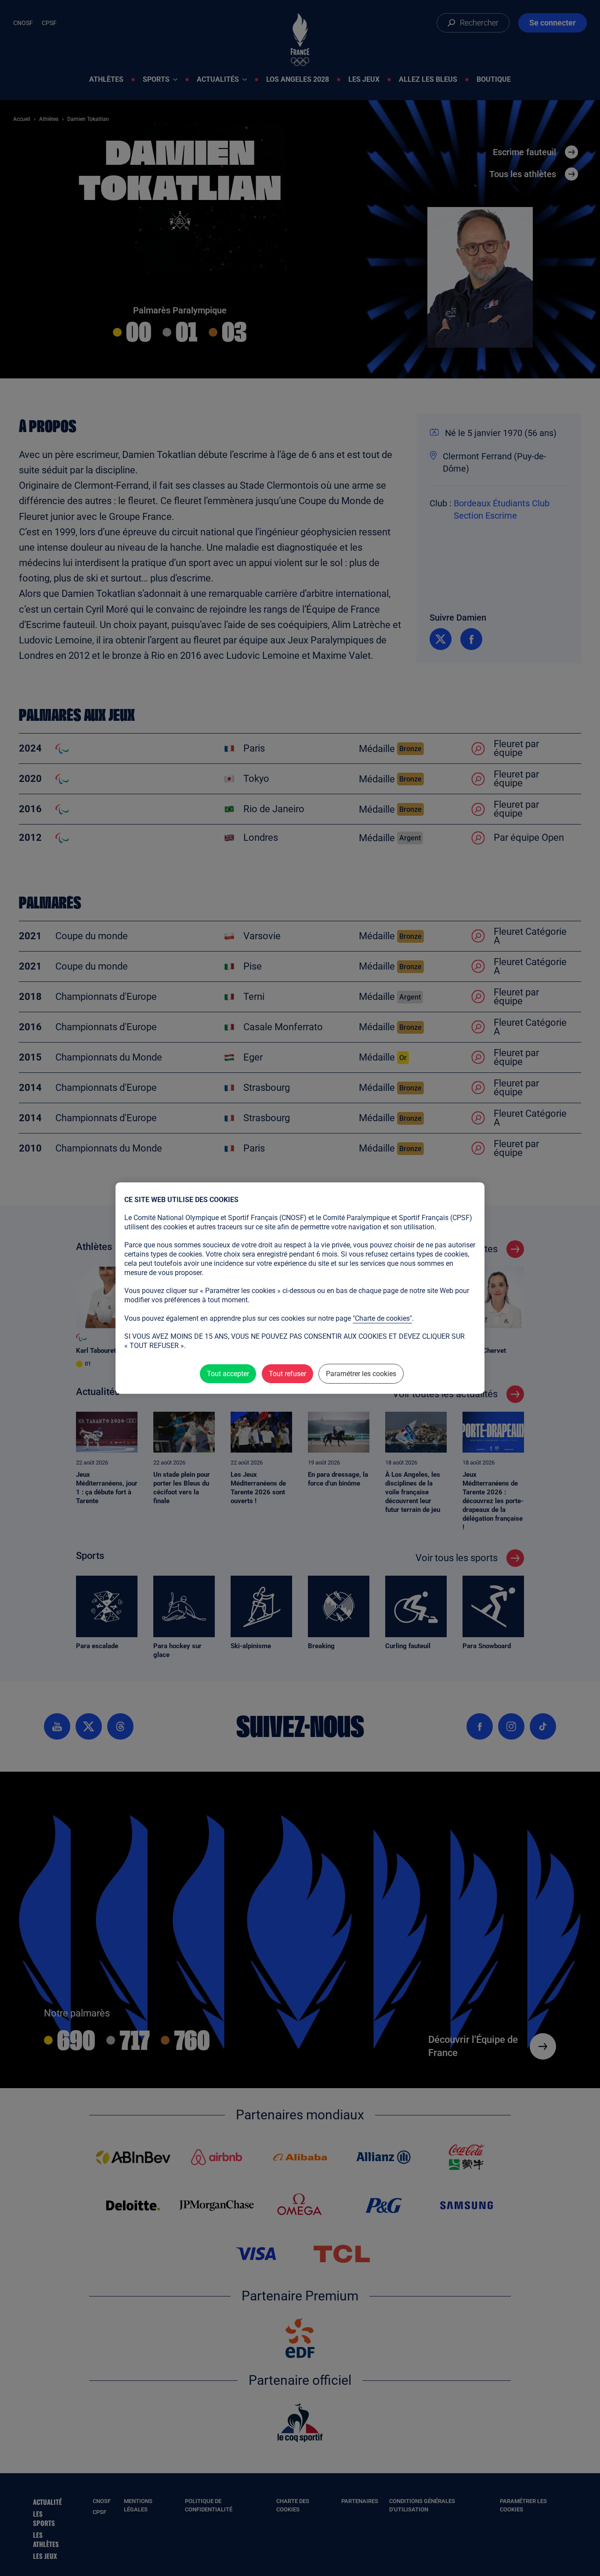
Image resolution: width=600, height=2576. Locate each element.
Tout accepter (228, 1374)
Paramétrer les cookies (361, 1374)
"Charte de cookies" (382, 1318)
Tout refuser (287, 1374)
